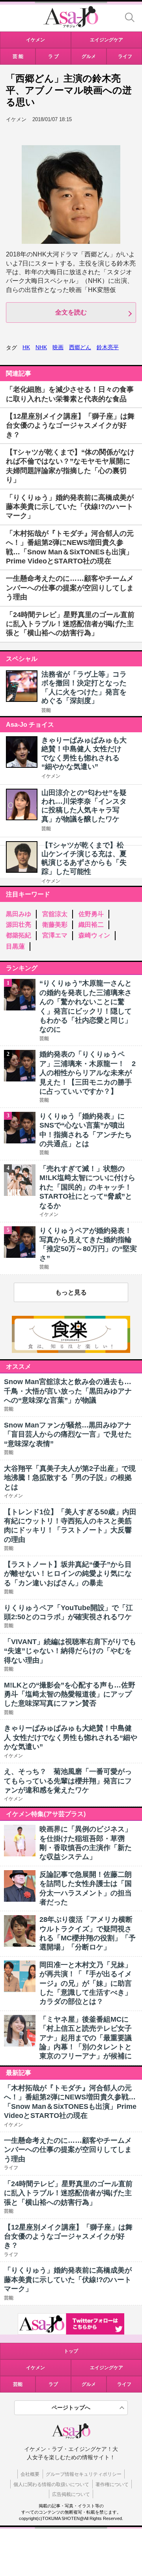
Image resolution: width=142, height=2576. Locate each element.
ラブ (53, 2384)
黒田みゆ (19, 914)
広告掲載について (71, 2494)
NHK (41, 347)
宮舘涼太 (55, 914)
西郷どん (80, 347)
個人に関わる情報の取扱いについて (51, 2484)
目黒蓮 (15, 946)
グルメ (89, 2384)
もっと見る (71, 1292)
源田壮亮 (19, 925)
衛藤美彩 (55, 925)
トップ (71, 2351)
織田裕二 (91, 925)
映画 (58, 347)
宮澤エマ (55, 935)
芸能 (46, 710)
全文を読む (71, 312)
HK (26, 347)
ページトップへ (71, 2408)
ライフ (124, 2384)
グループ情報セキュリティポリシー (84, 2474)
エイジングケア (106, 2368)
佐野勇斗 (91, 914)
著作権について (112, 2484)
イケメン (51, 776)
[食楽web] (71, 1351)
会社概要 (30, 2474)
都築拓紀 (19, 935)
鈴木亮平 (108, 347)
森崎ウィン (94, 935)
